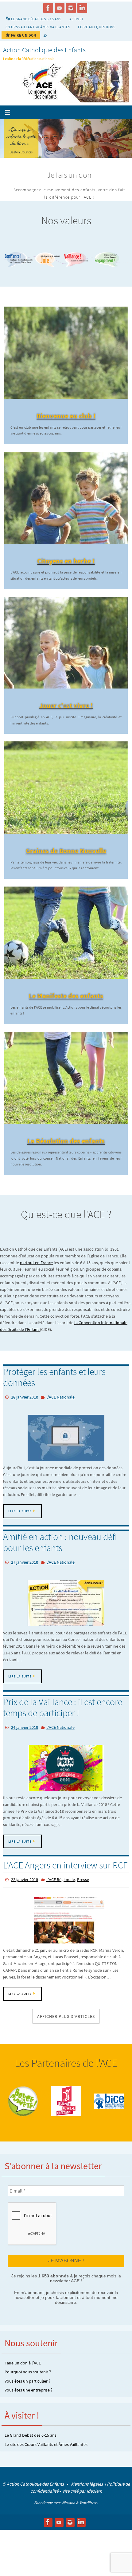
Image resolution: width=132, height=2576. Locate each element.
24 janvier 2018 (25, 1739)
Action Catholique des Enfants (44, 50)
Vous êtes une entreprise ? (29, 2399)
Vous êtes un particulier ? (27, 2390)
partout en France (36, 1278)
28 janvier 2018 (25, 1412)
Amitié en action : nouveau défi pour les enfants (60, 1556)
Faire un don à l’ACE (23, 2372)
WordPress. (89, 2512)
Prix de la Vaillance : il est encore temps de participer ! (63, 1720)
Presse (83, 1890)
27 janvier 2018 (25, 1576)
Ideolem (94, 2500)
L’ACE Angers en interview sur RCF (65, 1876)
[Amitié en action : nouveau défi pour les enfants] (66, 1615)
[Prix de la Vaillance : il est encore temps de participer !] (66, 1779)
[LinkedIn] (82, 8)
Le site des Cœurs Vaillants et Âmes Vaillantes (46, 2453)
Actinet (76, 19)
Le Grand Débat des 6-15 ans (31, 2444)
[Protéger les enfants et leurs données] (66, 1452)
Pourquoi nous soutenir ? (28, 2381)
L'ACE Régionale (61, 1890)
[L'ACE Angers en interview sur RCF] (66, 1930)
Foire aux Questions (97, 27)
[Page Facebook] (48, 8)
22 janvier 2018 (25, 1890)
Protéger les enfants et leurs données (54, 1392)
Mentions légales (87, 2493)
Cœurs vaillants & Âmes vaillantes (38, 27)
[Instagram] (71, 8)
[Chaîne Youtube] (60, 8)
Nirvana (69, 2512)
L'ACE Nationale (60, 1412)
